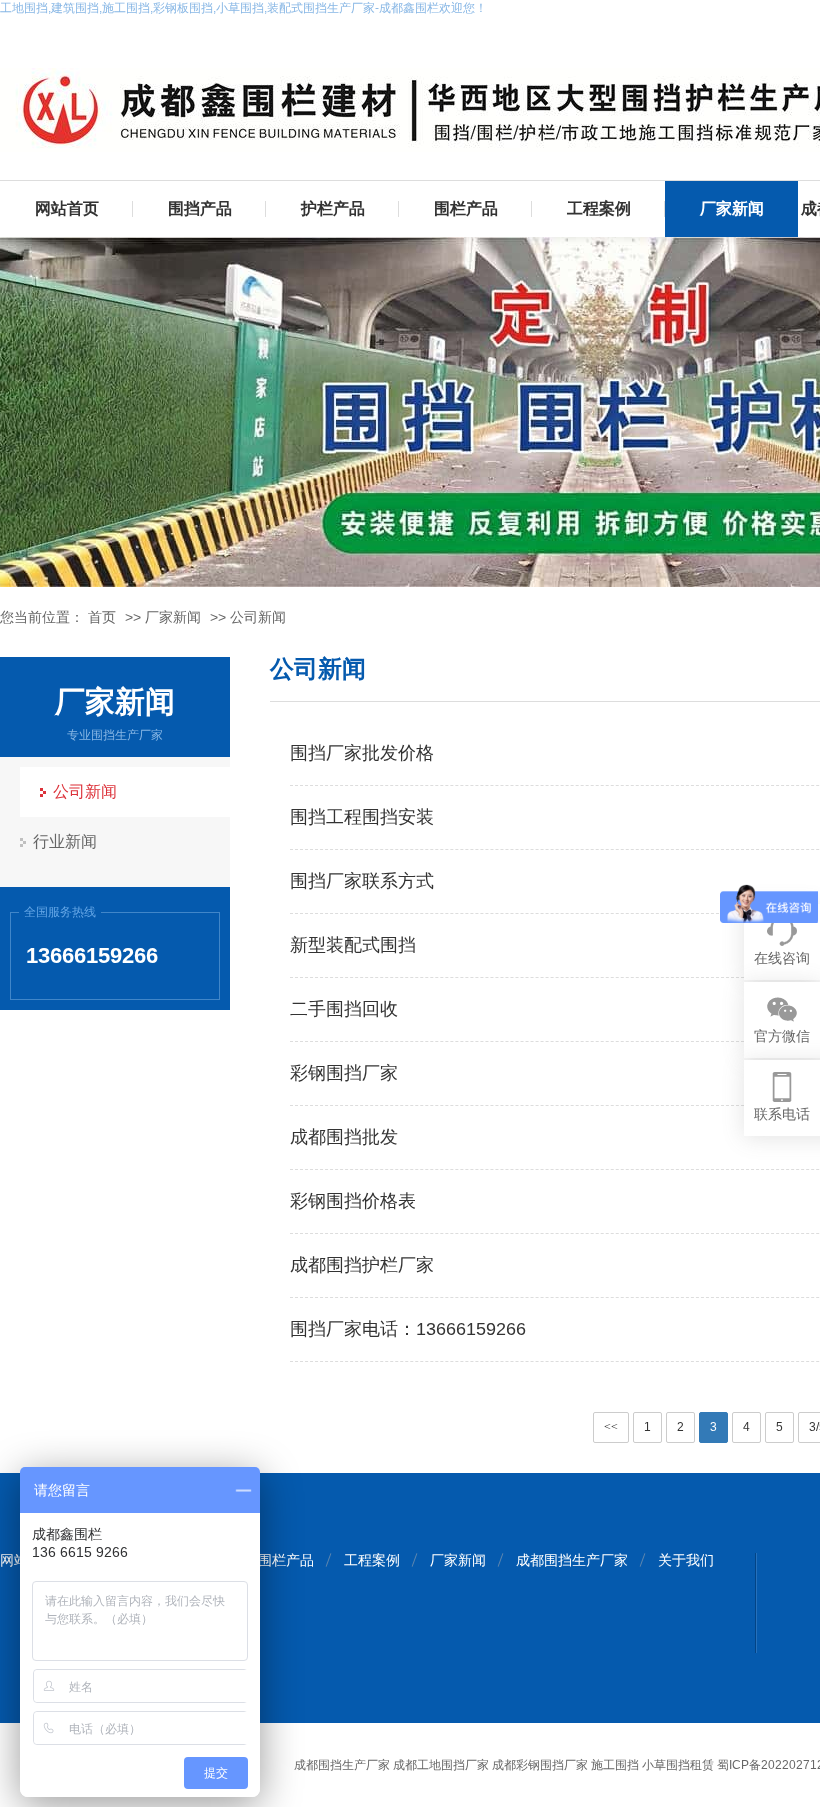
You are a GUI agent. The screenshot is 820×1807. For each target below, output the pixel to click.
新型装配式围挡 (353, 945)
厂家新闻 (732, 208)
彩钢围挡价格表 (353, 1201)
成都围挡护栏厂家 (362, 1265)
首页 (102, 617)
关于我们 (686, 1560)
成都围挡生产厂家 (572, 1560)
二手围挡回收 (344, 1009)
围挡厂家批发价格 (362, 753)
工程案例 (599, 208)
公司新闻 (258, 617)
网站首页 (67, 208)
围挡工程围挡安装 (362, 817)
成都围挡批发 (344, 1137)
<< (611, 1427)
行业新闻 (65, 841)
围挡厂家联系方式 (362, 881)
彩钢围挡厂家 (344, 1073)
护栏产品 (333, 208)
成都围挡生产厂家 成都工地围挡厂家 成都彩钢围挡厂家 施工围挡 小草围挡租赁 (504, 1765)
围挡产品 (200, 208)
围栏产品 (466, 208)
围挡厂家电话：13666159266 (408, 1329)
